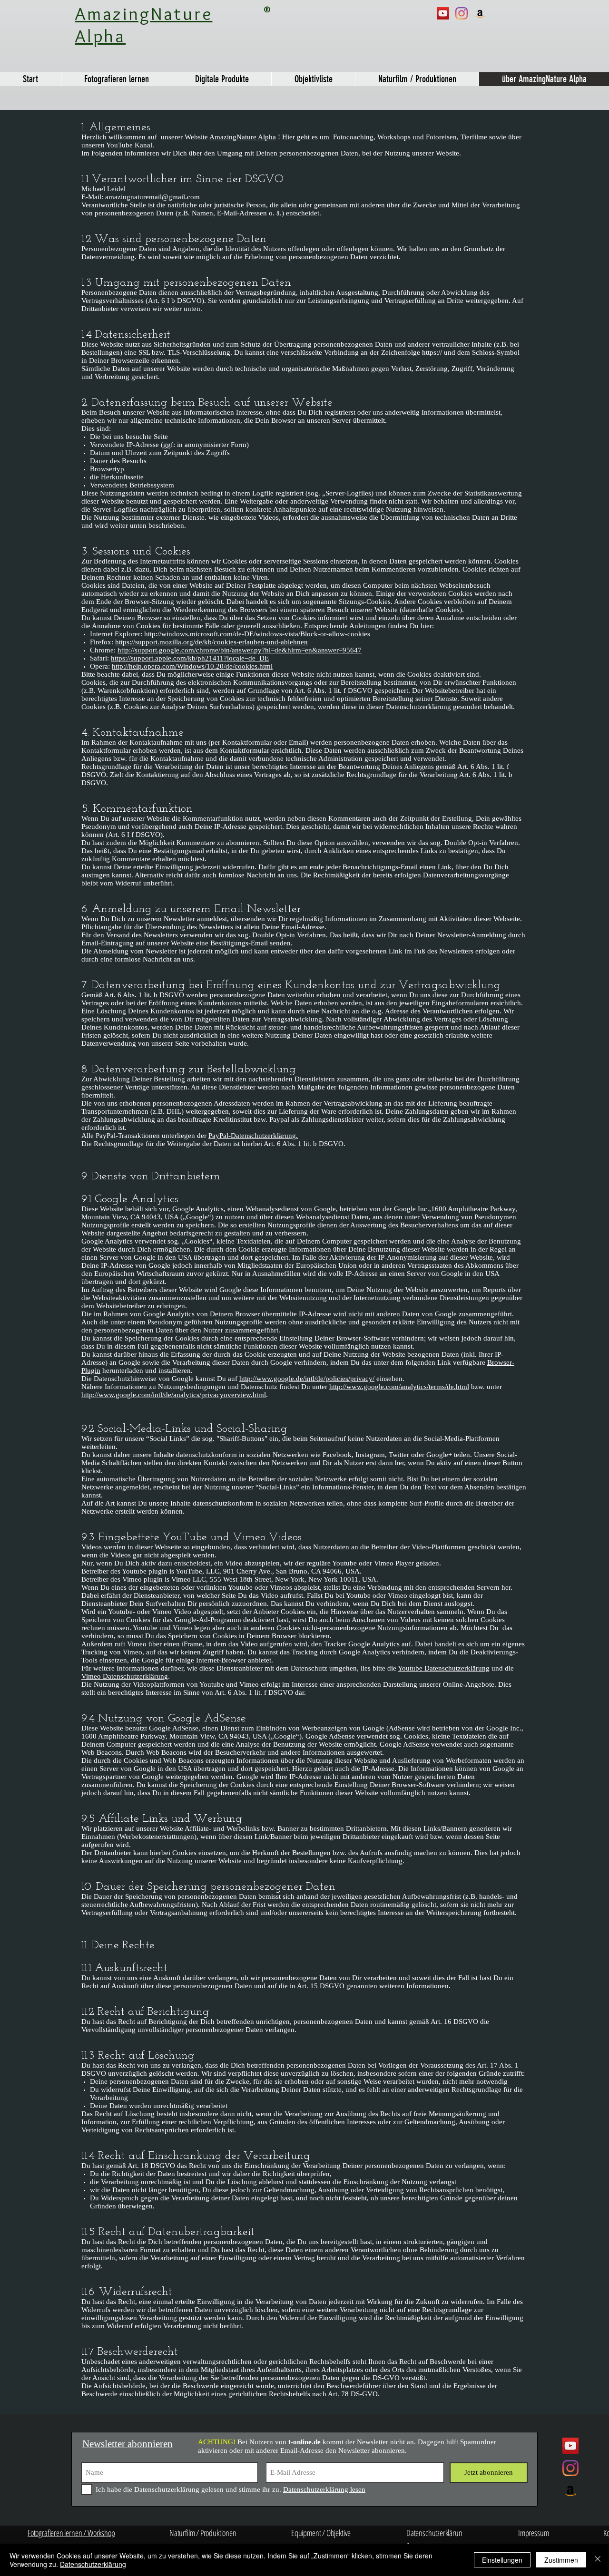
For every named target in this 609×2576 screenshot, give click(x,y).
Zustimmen (561, 2560)
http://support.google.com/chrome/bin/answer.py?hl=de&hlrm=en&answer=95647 (240, 650)
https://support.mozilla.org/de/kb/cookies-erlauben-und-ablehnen (211, 642)
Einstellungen (502, 2560)
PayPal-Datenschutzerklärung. (253, 1136)
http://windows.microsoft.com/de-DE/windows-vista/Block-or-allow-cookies (257, 634)
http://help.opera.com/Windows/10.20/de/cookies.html (192, 666)
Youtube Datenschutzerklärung (444, 1668)
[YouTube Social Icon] (443, 13)
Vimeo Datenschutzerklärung (125, 1676)
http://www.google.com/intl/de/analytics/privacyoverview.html (174, 1395)
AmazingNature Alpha (243, 137)
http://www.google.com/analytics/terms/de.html (399, 1387)
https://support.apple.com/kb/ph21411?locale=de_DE (190, 658)
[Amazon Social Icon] (480, 13)
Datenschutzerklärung (93, 2564)
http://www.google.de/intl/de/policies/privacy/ (307, 1379)
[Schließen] (598, 2560)
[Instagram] (462, 13)
